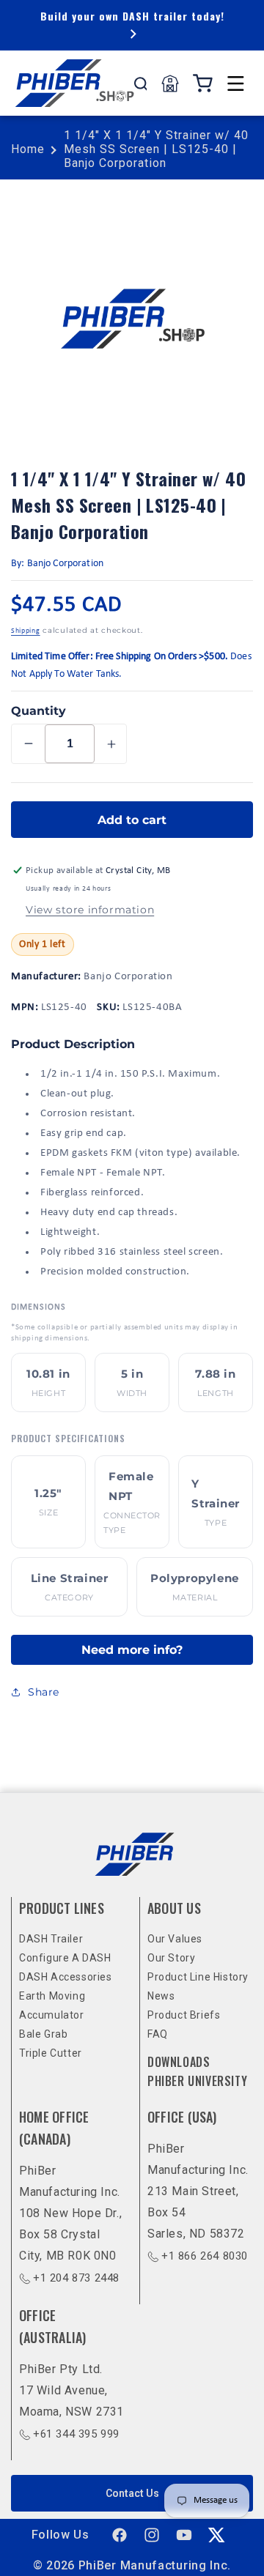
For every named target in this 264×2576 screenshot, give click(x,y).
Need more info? (132, 1650)
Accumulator (52, 2015)
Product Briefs (184, 2015)
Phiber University (197, 2081)
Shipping (26, 631)
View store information (90, 910)
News (161, 1996)
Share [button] (44, 1692)
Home (28, 149)
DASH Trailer (51, 1939)
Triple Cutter (51, 2053)
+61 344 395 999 (76, 2434)
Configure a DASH (65, 1958)
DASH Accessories (66, 1977)
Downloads (179, 2062)
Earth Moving (52, 1996)
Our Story (171, 1958)
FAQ (158, 2034)
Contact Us (132, 2493)
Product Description (73, 1044)
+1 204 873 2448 (76, 2278)
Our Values (175, 1939)
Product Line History (198, 1977)
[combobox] (141, 83)
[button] (236, 83)
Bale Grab (43, 2034)
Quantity (38, 711)
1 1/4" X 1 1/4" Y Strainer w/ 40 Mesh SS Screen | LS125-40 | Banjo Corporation (156, 149)
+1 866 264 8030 (205, 2256)
